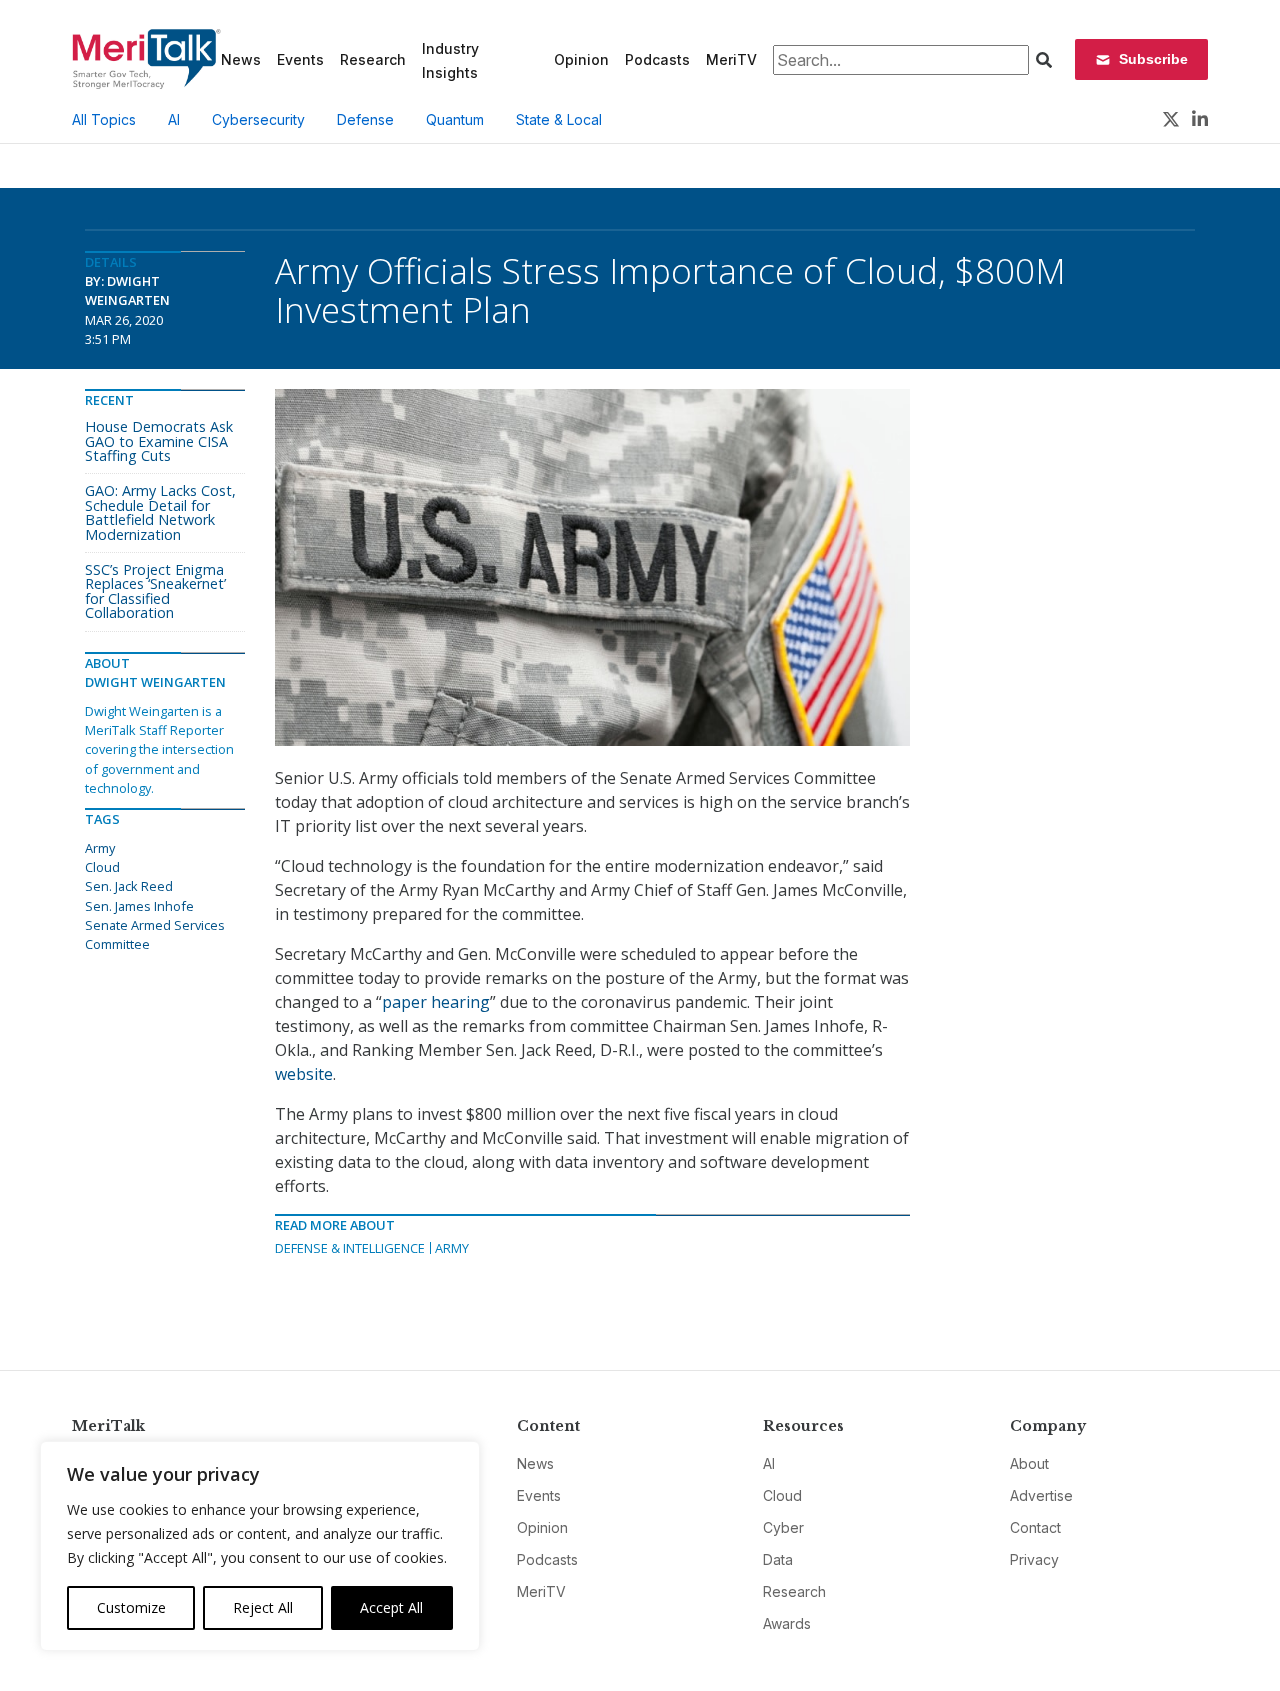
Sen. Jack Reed (129, 886)
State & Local (559, 119)
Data (778, 1559)
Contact (1035, 1527)
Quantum (455, 119)
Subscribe (1153, 59)
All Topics (104, 119)
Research (373, 59)
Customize (131, 1607)
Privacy (1034, 1559)
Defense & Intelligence (350, 1248)
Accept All (391, 1607)
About (1029, 1463)
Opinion (581, 59)
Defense (365, 119)
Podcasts (657, 59)
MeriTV (731, 59)
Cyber (783, 1527)
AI (174, 119)
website (304, 1074)
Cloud (102, 867)
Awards (787, 1623)
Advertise (1041, 1495)
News (241, 59)
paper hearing (436, 1002)
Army (452, 1248)
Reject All (263, 1607)
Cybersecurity (258, 119)
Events (300, 59)
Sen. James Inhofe (139, 906)
